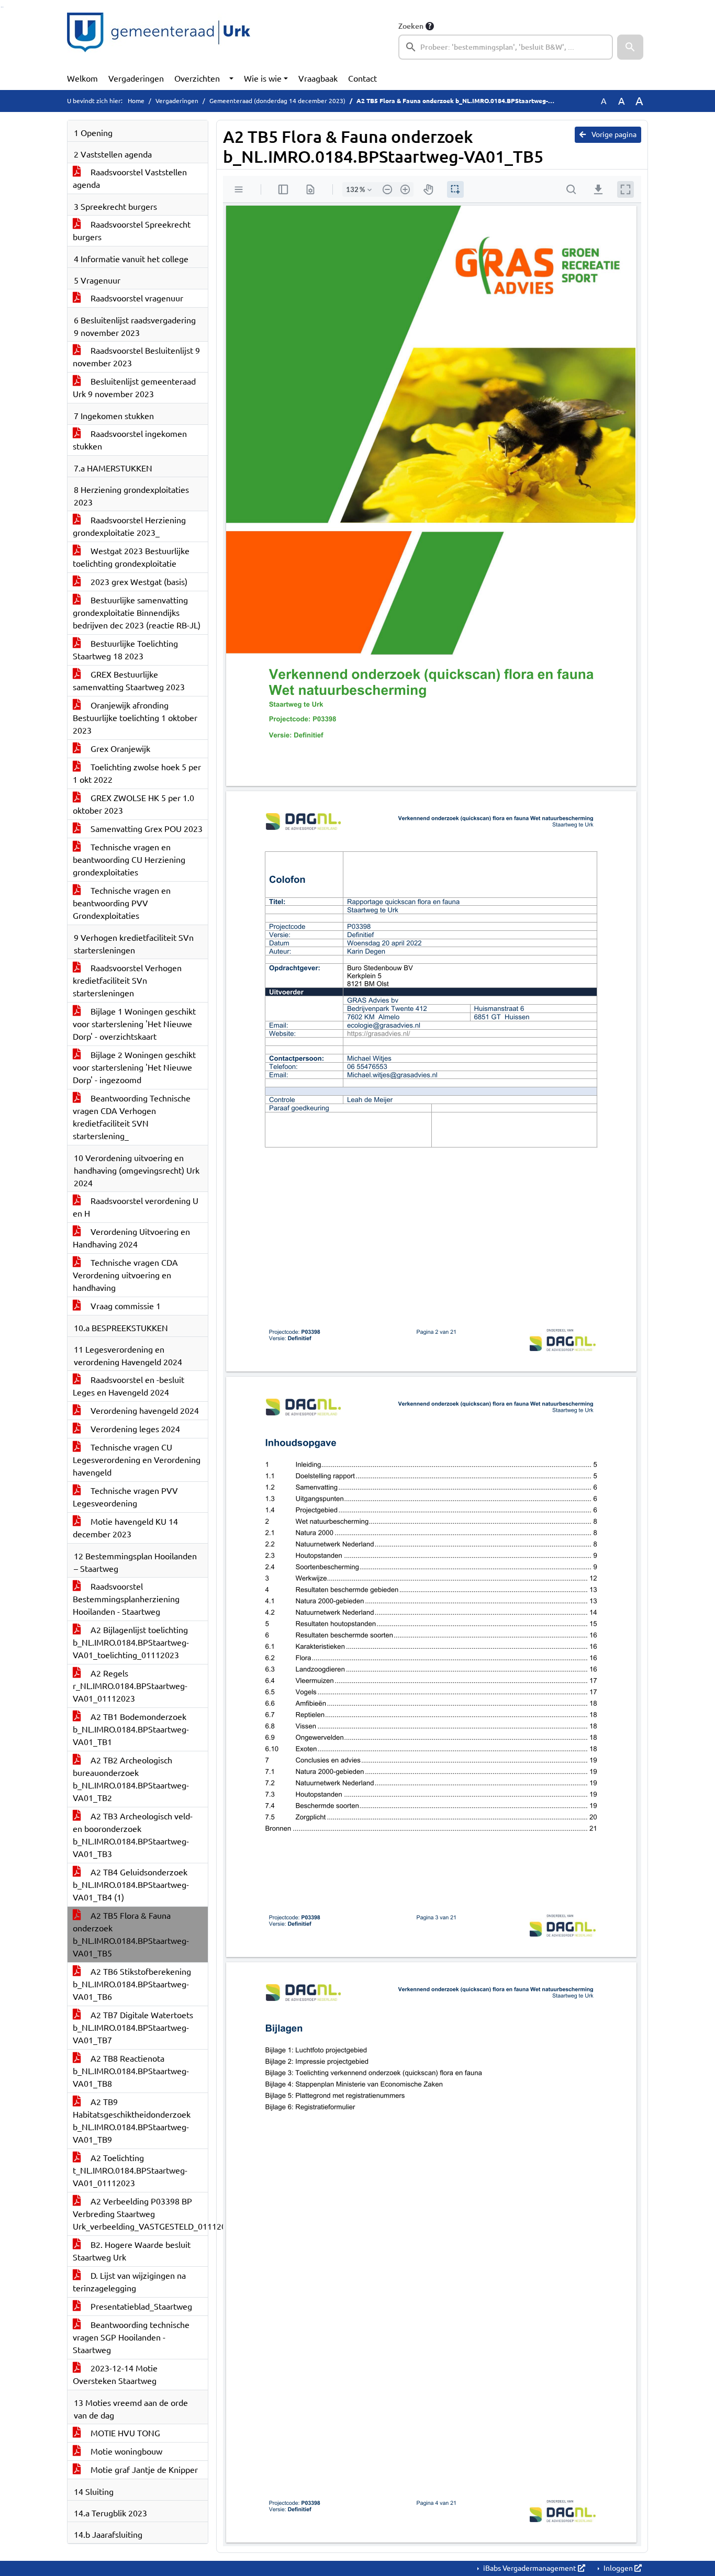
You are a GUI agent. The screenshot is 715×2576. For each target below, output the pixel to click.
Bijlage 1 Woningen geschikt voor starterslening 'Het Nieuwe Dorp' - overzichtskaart (134, 1024)
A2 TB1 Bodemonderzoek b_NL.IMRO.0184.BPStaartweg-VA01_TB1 (131, 1729)
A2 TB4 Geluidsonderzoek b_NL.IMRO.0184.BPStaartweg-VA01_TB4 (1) (131, 1885)
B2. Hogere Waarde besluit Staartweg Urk (132, 2251)
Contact (362, 78)
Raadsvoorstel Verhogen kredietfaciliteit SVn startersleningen (127, 981)
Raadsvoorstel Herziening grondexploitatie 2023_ (129, 526)
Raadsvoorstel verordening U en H (136, 1207)
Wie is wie (263, 78)
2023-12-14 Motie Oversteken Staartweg (115, 2375)
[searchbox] (506, 47)
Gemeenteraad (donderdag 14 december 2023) (277, 101)
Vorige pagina (613, 134)
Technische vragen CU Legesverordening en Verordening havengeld (137, 1460)
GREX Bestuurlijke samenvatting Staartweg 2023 (129, 681)
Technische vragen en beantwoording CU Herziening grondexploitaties (129, 860)
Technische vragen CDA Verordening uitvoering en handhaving (125, 1275)
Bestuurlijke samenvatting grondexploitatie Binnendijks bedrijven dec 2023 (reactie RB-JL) (137, 613)
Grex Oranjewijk (119, 749)
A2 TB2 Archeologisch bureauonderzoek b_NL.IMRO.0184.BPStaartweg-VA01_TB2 (131, 1779)
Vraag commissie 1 (125, 1306)
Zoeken (411, 26)
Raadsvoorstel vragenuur (136, 298)
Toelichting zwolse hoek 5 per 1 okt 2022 (137, 773)
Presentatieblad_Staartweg (140, 2307)
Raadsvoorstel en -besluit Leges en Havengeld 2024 (129, 1386)
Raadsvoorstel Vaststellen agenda (130, 178)
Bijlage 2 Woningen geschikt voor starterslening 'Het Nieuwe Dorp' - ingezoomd (134, 1067)
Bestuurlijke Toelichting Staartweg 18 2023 (125, 650)
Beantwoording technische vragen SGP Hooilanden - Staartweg (131, 2337)
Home (136, 101)
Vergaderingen (136, 78)
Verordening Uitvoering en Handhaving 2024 (131, 1238)
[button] (630, 47)
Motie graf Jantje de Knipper (143, 2470)
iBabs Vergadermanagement (530, 2568)
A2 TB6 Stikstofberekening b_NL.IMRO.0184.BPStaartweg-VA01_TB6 (132, 1984)
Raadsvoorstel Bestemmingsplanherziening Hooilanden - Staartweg (126, 1599)
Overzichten (197, 78)
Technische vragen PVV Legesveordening (125, 1497)
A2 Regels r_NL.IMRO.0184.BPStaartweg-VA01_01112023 (130, 1686)
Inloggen (618, 2568)
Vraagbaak (318, 78)
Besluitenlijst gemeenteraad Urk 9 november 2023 (134, 388)
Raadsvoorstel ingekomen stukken (130, 440)
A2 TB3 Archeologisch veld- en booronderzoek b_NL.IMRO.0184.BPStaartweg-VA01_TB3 (133, 1835)
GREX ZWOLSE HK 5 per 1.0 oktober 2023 (133, 804)
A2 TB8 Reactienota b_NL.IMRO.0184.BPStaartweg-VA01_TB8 (131, 2071)
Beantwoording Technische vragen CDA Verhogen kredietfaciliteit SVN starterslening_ (132, 1117)
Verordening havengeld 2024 (144, 1411)
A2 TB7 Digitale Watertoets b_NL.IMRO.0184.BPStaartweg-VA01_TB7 (133, 2028)
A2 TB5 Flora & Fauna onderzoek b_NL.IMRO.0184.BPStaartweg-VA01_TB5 (131, 1934)
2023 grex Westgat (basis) (138, 582)
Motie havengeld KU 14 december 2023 (125, 1528)
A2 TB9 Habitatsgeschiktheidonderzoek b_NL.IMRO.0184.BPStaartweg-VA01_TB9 (132, 2121)
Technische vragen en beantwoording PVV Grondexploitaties (122, 903)
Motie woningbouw (125, 2451)
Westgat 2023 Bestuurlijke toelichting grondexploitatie (131, 557)
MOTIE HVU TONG (124, 2433)
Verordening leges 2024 (134, 1429)
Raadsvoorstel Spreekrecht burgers (132, 231)
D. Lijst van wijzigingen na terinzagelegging (129, 2282)
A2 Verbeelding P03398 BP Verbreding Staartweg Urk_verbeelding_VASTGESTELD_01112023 (140, 2214)
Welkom (82, 78)
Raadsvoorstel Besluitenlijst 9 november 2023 (136, 357)
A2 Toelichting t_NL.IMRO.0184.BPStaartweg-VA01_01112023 (130, 2170)
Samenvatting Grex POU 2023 (146, 829)
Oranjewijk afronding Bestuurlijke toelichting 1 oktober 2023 (135, 718)
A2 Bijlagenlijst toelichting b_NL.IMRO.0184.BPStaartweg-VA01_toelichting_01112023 (131, 1643)
